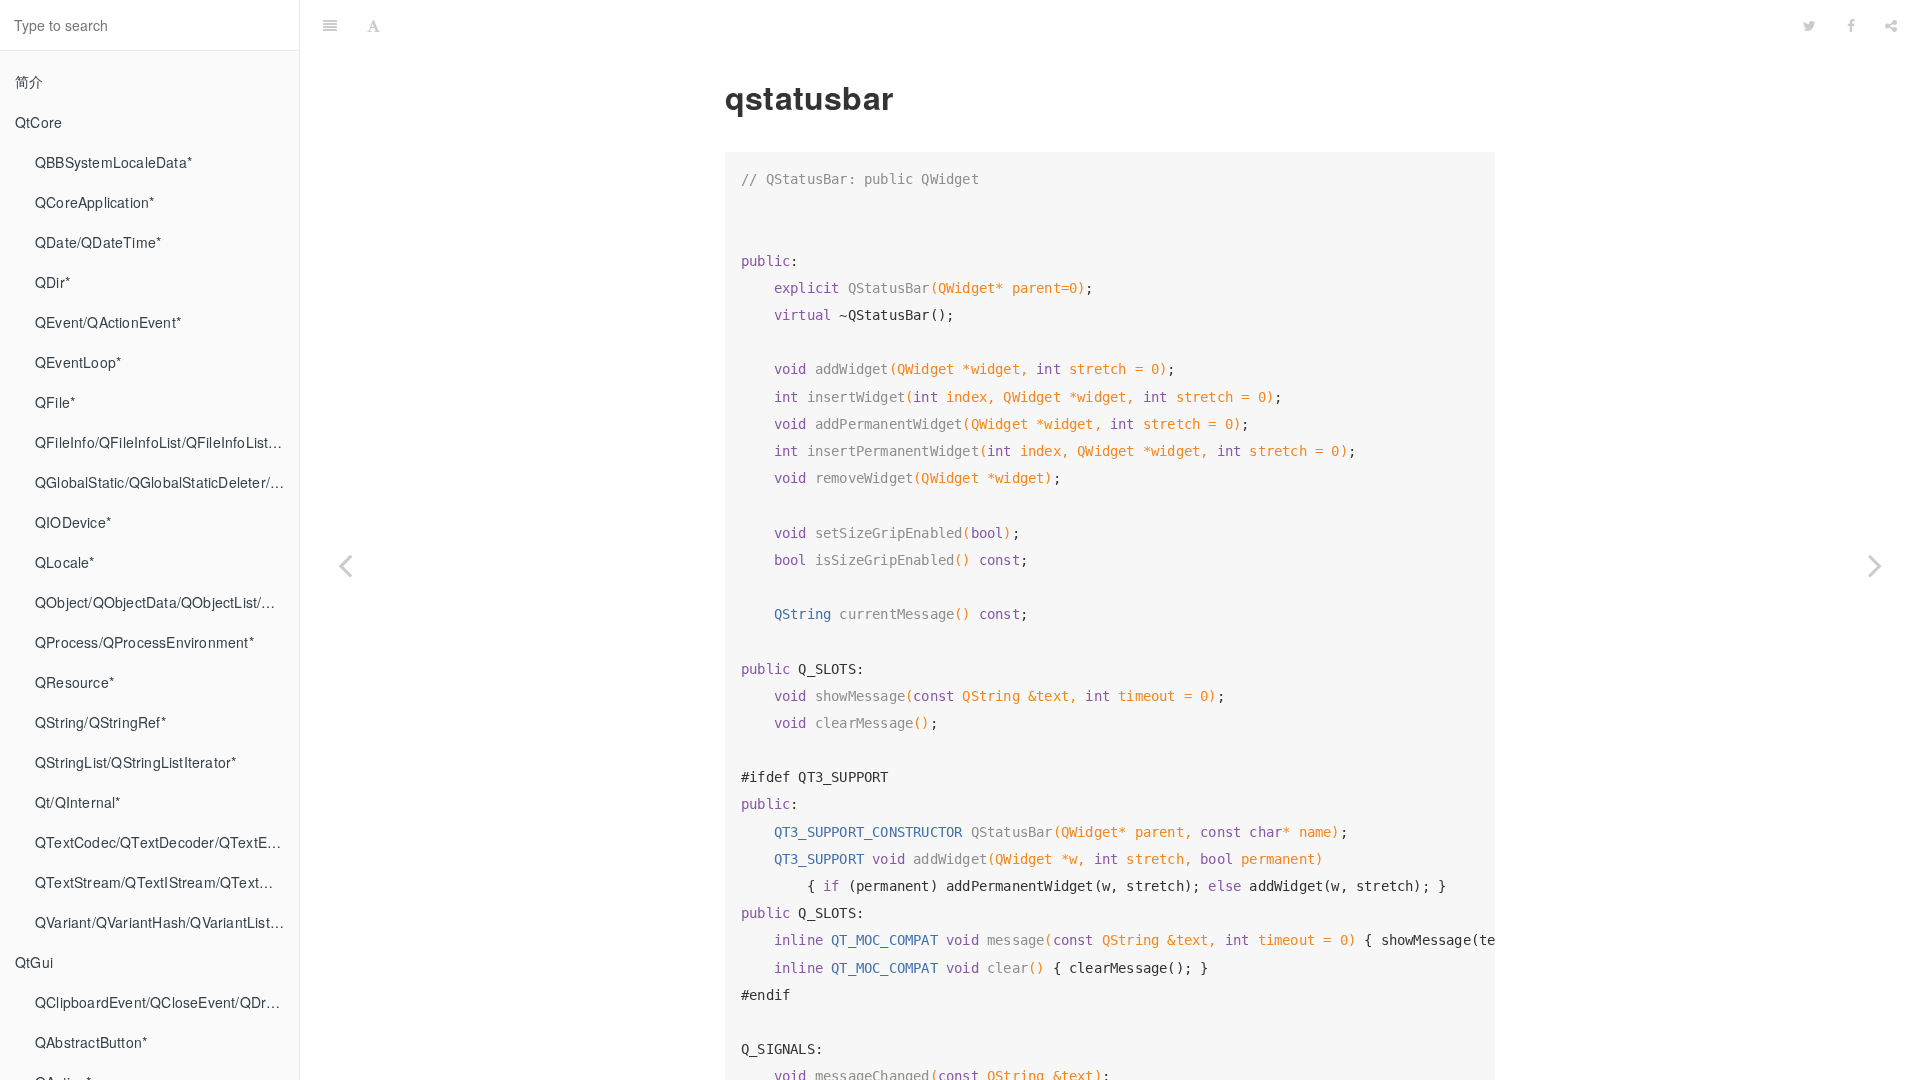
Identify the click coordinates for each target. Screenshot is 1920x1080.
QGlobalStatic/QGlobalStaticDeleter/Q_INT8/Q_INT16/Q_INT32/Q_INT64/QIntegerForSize (167, 482)
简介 (29, 81)
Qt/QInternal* (78, 802)
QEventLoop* (78, 362)
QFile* (55, 402)
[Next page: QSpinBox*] (1875, 565)
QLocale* (65, 562)
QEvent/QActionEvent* (108, 322)
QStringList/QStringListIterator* (135, 762)
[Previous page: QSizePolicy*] (345, 565)
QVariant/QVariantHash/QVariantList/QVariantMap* (167, 922)
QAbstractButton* (91, 1042)
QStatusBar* (1092, 24)
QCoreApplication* (94, 202)
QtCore (38, 122)
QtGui (34, 962)
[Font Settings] (373, 25)
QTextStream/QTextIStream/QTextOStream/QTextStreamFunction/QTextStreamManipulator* (167, 882)
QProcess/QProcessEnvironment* (144, 642)
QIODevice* (73, 522)
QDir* (52, 282)
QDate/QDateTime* (98, 242)
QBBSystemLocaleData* (113, 162)
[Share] (1891, 25)
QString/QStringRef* (100, 722)
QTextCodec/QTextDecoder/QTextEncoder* (167, 842)
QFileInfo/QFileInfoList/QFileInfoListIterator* (167, 442)
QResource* (74, 682)
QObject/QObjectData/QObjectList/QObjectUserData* (167, 602)
